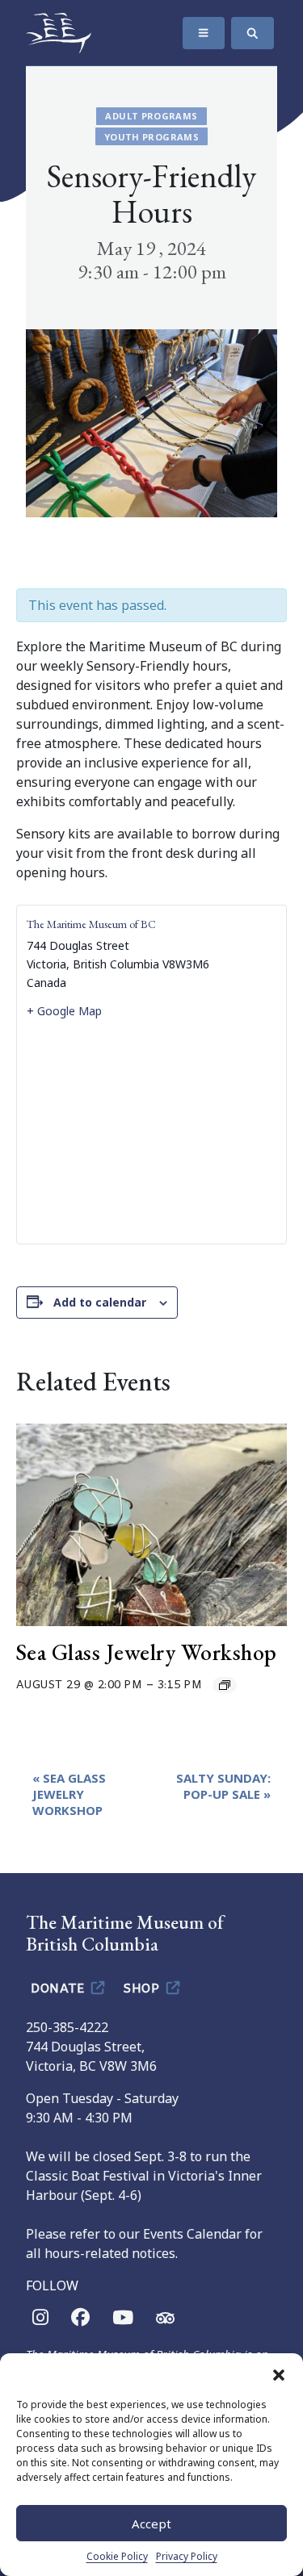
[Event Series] (225, 1685)
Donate (59, 1987)
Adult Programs (151, 116)
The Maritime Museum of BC (91, 924)
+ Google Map (64, 1011)
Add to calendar (100, 1302)
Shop (143, 1987)
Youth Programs (151, 137)
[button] (279, 2373)
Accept (151, 2524)
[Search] (253, 33)
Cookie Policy (117, 2556)
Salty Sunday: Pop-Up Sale (223, 1786)
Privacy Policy (187, 2556)
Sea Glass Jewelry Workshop (147, 1652)
